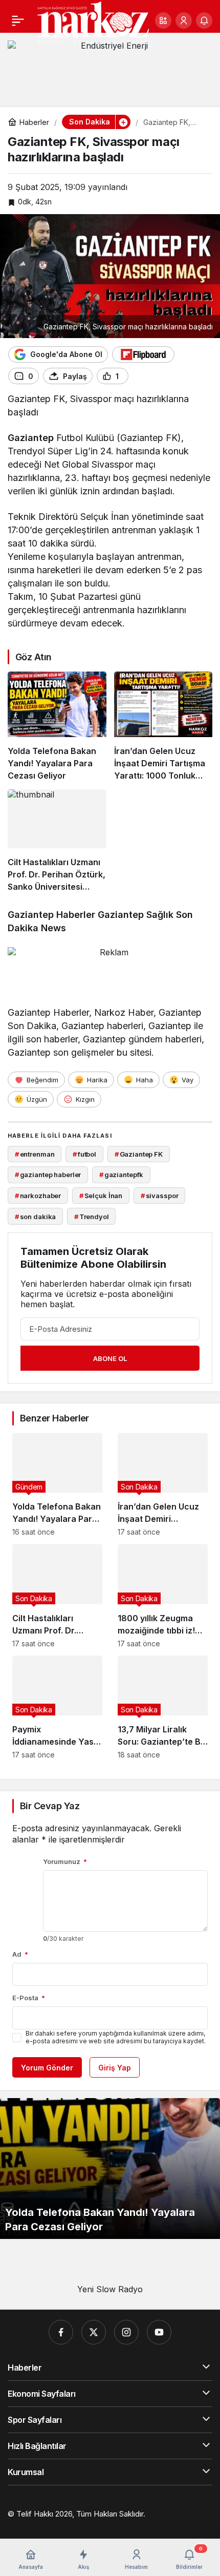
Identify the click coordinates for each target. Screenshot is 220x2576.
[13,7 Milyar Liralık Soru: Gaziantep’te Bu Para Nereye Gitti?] (163, 1707)
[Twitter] (94, 2332)
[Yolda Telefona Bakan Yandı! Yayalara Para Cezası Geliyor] (57, 727)
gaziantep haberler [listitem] (48, 1175)
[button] (163, 20)
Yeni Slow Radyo (110, 2289)
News (53, 928)
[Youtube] (159, 2332)
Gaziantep (31, 438)
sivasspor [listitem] (160, 1196)
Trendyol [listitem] (92, 1217)
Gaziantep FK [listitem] (139, 1154)
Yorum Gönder (47, 2068)
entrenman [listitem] (35, 1154)
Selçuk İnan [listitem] (101, 1196)
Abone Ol (110, 1358)
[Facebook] (61, 2332)
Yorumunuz (65, 1861)
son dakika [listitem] (36, 1217)
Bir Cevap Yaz (50, 1806)
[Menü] (18, 20)
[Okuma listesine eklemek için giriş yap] (141, 376)
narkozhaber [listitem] (38, 1196)
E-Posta (29, 1998)
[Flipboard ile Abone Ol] (143, 354)
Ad (20, 1954)
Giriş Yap (115, 2068)
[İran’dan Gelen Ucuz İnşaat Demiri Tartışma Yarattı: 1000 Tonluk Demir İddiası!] (163, 727)
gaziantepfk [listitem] (121, 1175)
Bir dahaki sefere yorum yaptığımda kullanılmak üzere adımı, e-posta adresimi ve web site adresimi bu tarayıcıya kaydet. (116, 2037)
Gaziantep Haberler (51, 915)
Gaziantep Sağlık (136, 915)
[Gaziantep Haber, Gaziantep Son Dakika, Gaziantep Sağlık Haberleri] (93, 22)
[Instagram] (126, 2332)
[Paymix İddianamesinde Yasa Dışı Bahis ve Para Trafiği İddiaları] (57, 1707)
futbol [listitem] (84, 1154)
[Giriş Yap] (184, 20)
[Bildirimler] (204, 20)
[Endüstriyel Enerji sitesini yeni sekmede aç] (110, 66)
